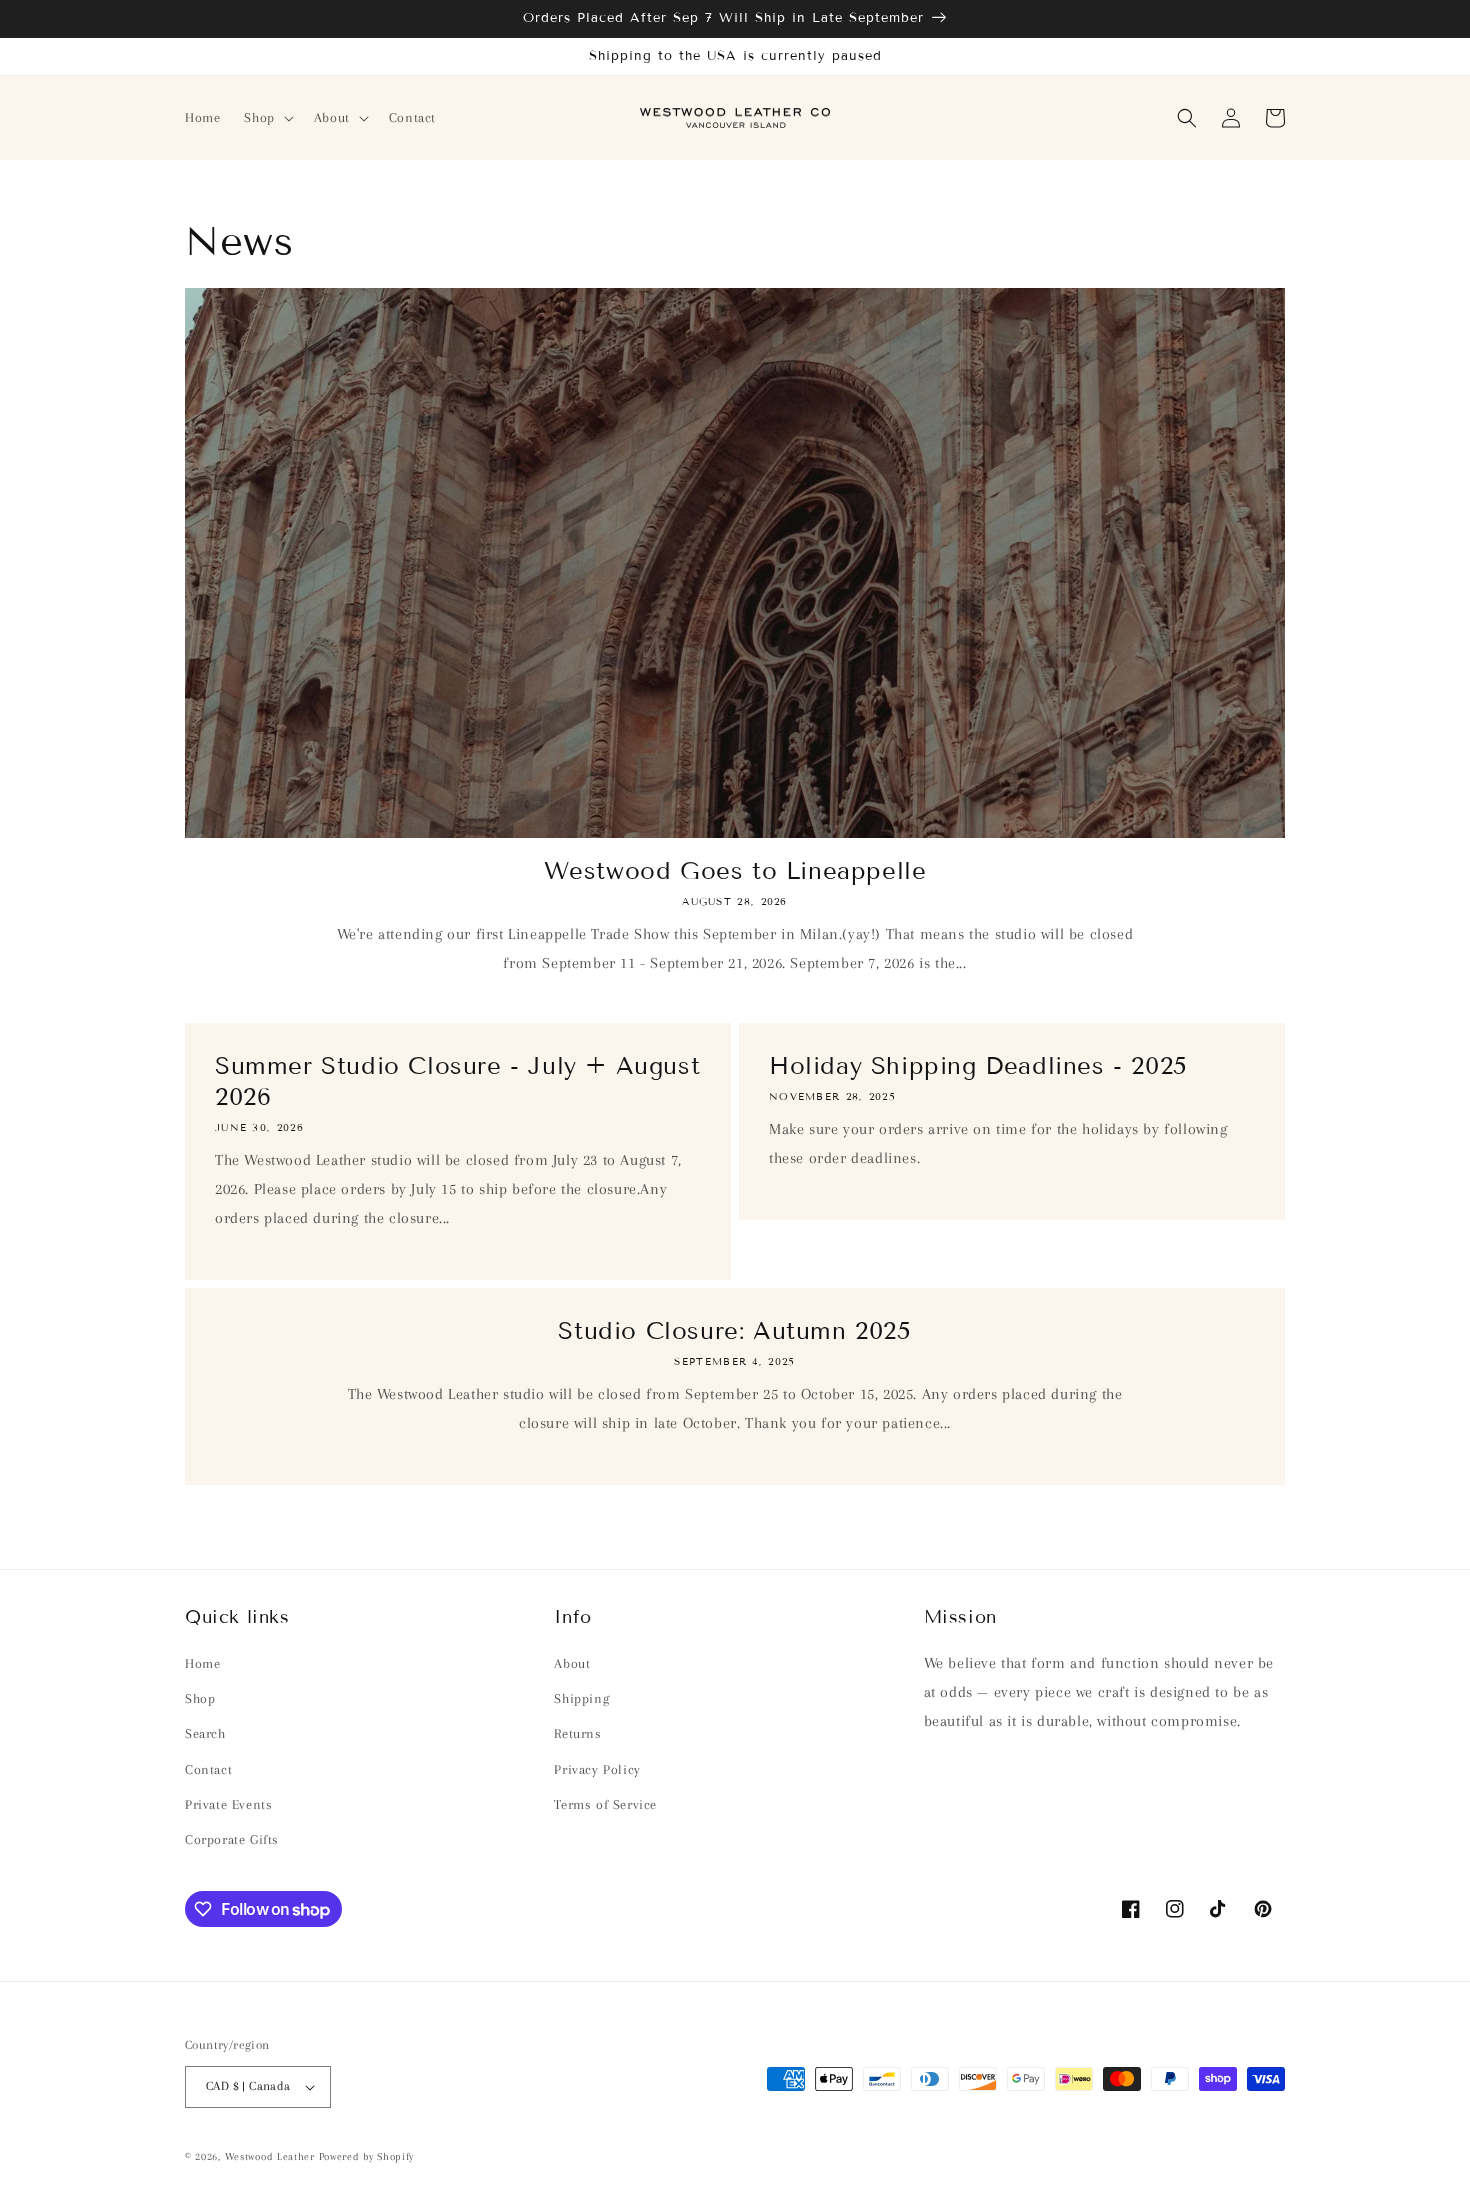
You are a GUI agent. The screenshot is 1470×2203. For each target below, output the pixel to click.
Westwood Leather (270, 2156)
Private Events (228, 1804)
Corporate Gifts (232, 1839)
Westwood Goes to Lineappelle (735, 870)
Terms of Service (605, 1804)
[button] (266, 118)
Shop (200, 1698)
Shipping (581, 1698)
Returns (577, 1733)
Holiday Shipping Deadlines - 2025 (978, 1065)
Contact (208, 1769)
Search (205, 1733)
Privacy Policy (597, 1769)
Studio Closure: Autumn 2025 (734, 1330)
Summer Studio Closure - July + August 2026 (457, 1081)
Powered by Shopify (367, 2156)
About (572, 1663)
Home (202, 1663)
